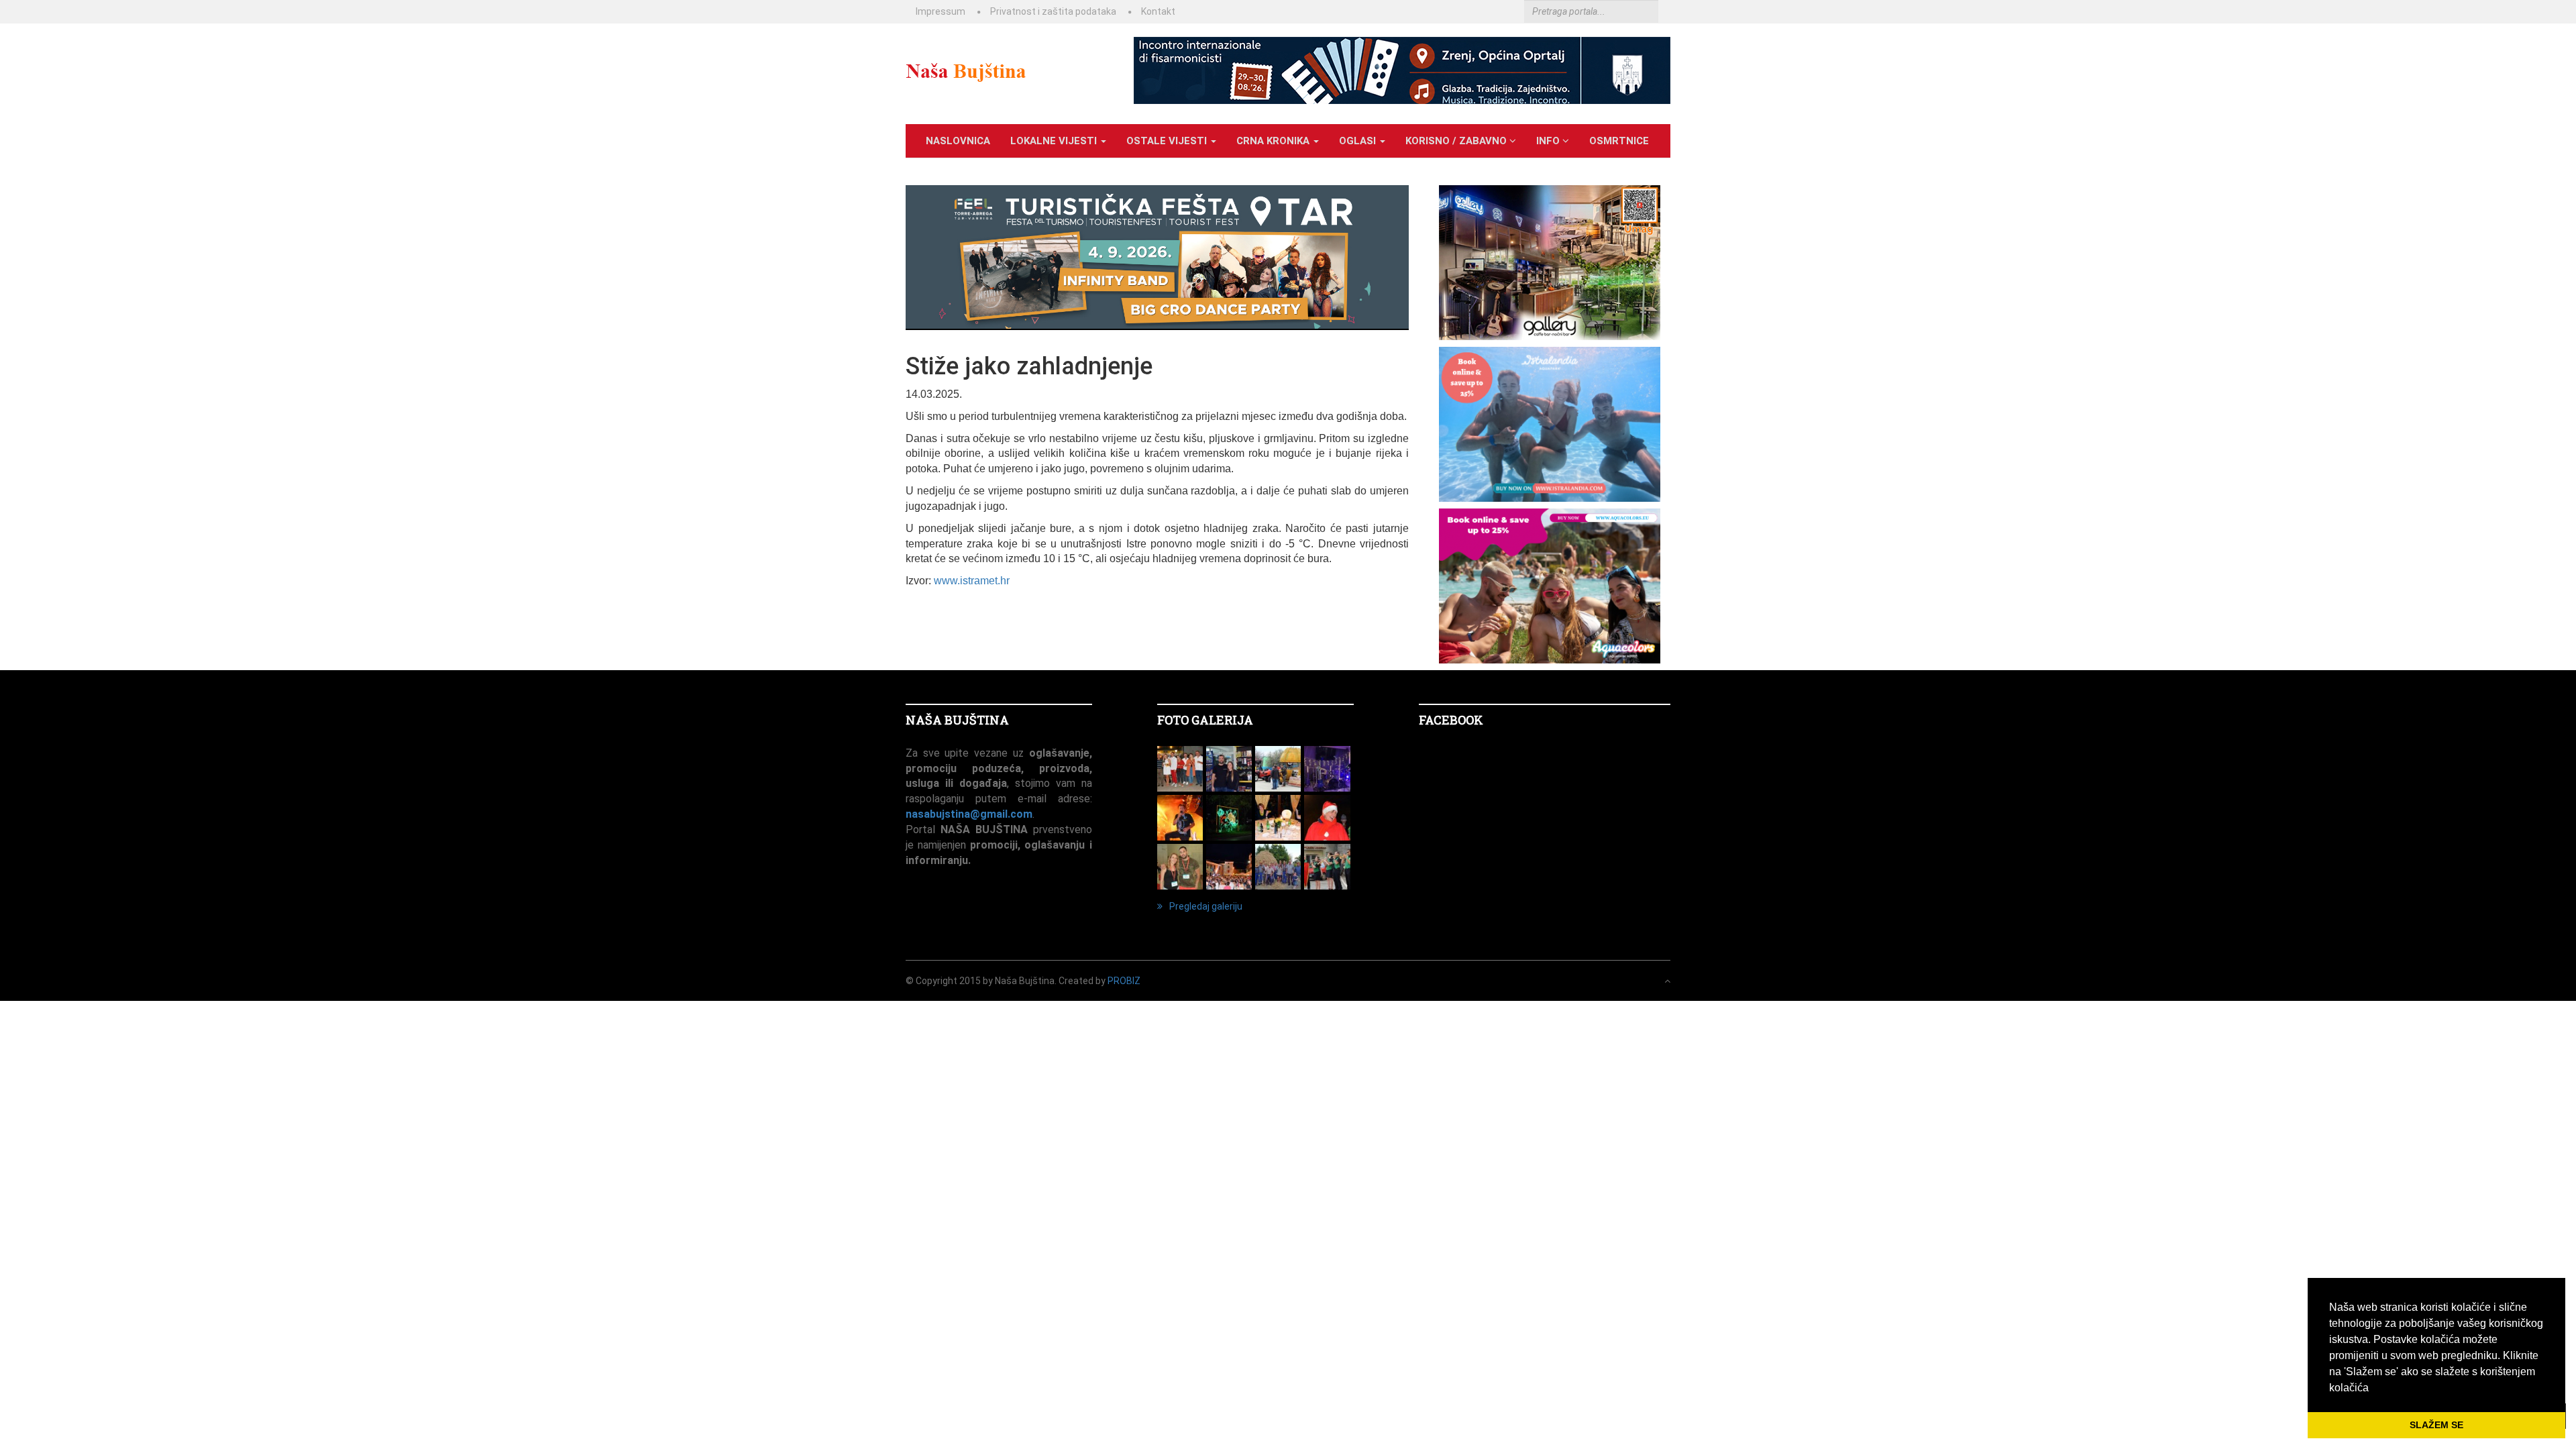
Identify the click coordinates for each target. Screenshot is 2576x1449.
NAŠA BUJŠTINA (957, 720)
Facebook (1451, 720)
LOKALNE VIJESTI (1055, 141)
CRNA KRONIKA (1274, 141)
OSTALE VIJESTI (1168, 141)
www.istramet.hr (972, 581)
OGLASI (1359, 141)
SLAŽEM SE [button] (2436, 1425)
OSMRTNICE (1619, 141)
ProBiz (1124, 981)
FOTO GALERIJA (1205, 720)
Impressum (941, 11)
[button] (2373, 1389)
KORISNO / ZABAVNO (1457, 141)
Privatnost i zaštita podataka (1053, 11)
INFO (1549, 141)
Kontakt (1158, 11)
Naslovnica (958, 141)
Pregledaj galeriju (1206, 906)
